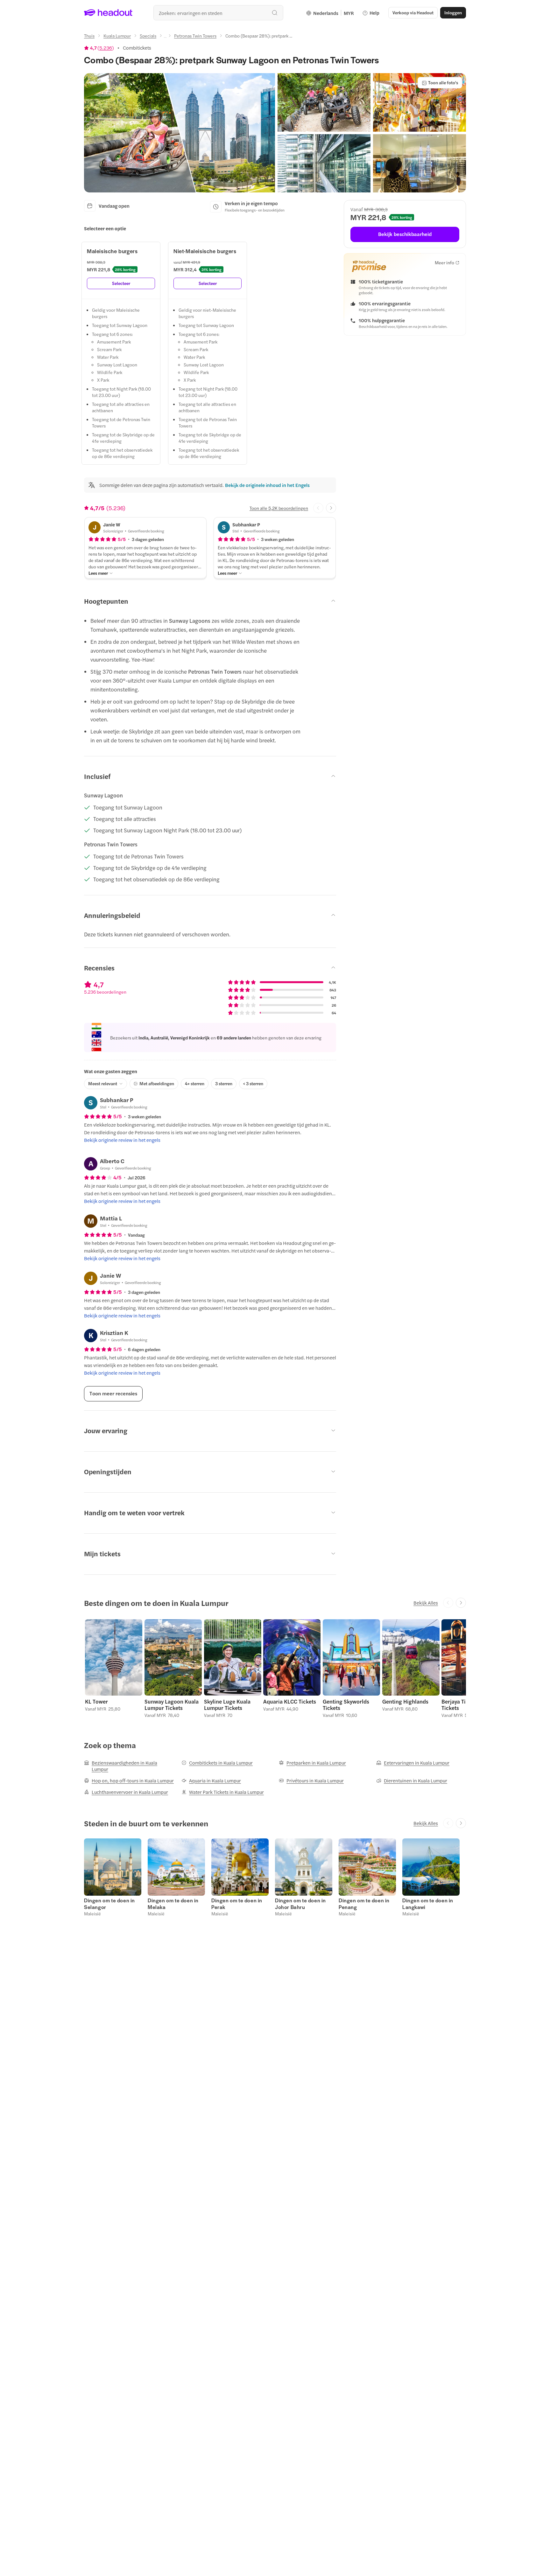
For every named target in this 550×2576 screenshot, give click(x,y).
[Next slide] (331, 508)
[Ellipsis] (165, 38)
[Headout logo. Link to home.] (108, 13)
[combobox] (218, 13)
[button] (180, 133)
